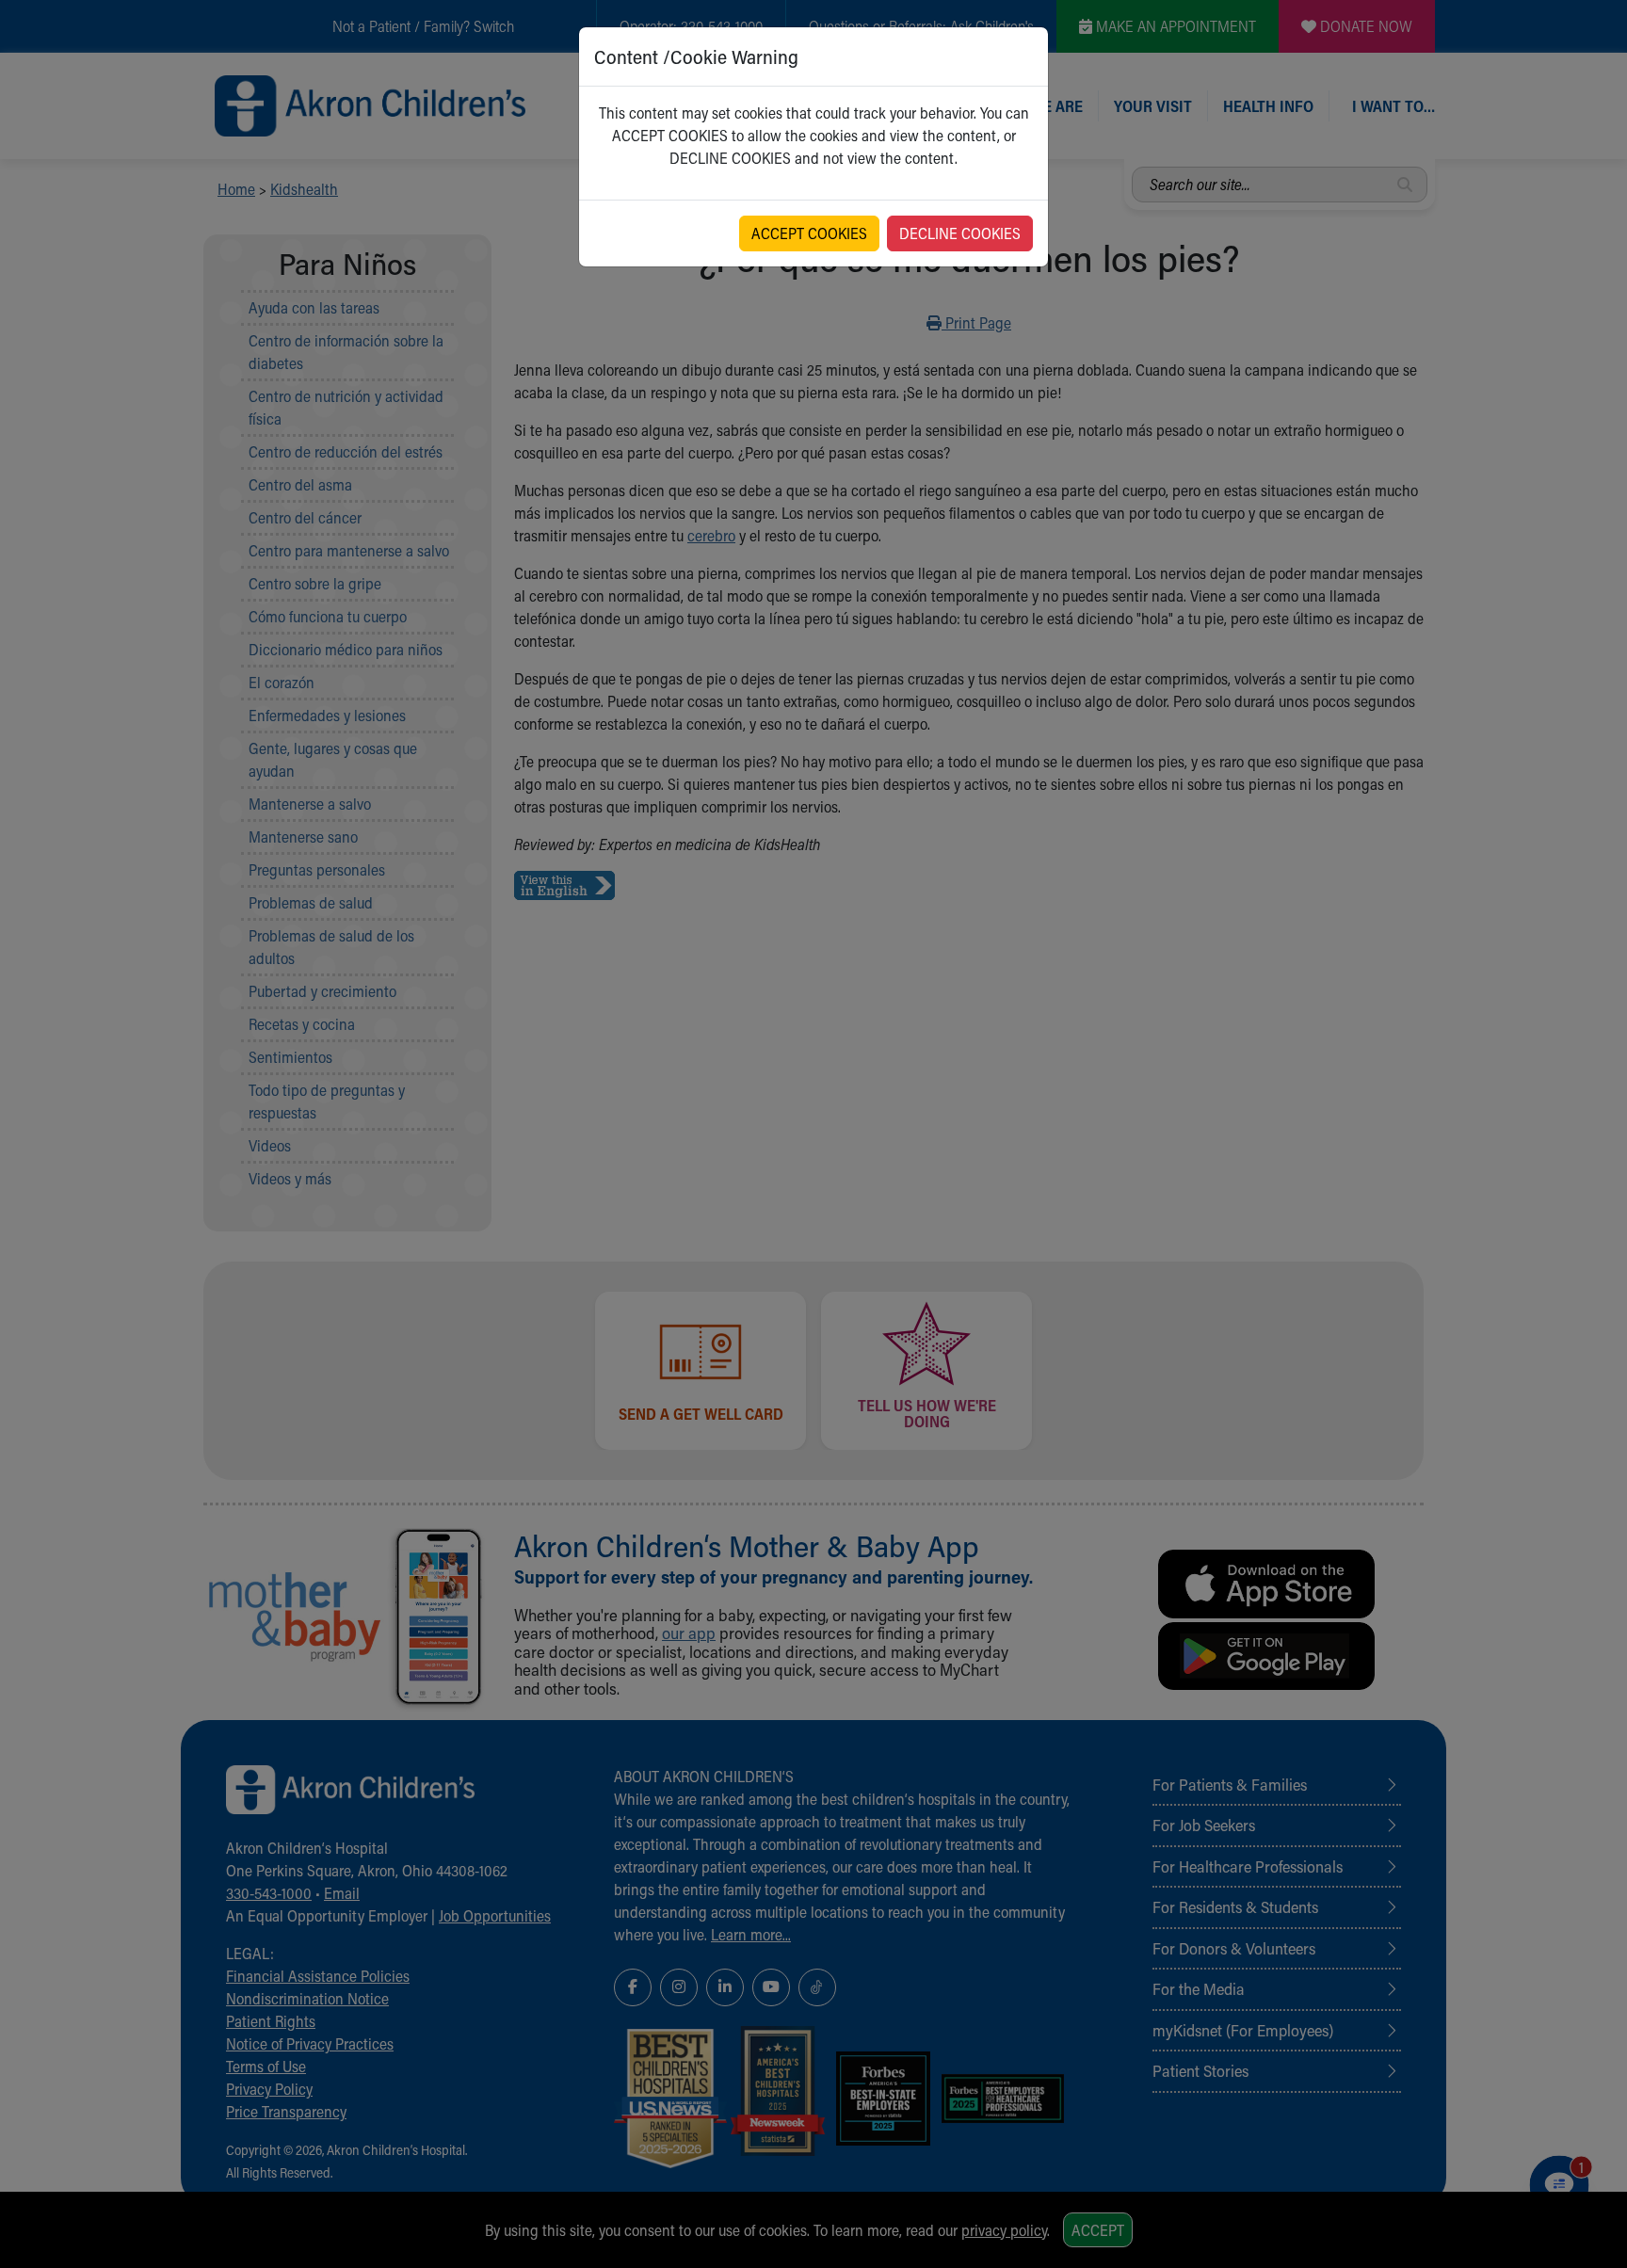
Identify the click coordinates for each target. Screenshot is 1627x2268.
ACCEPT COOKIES (809, 233)
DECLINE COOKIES (960, 233)
